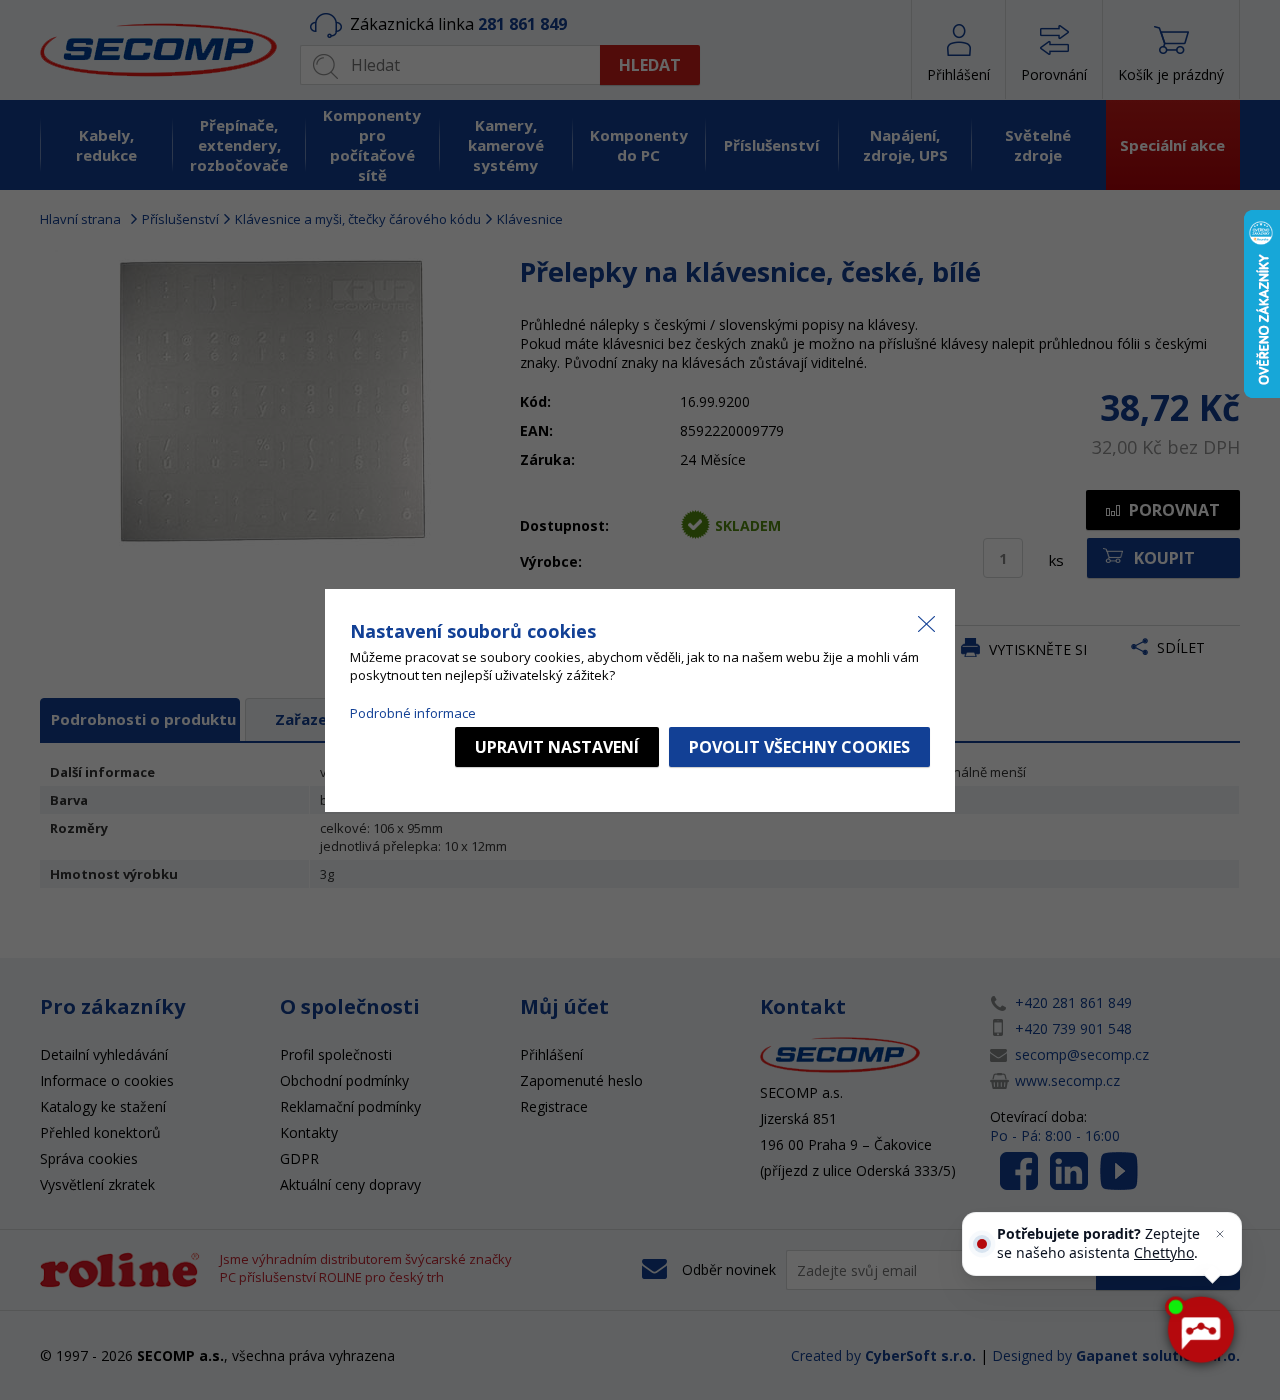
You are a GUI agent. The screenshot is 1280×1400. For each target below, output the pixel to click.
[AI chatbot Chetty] (1200, 1330)
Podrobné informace (413, 713)
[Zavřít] (1220, 1234)
